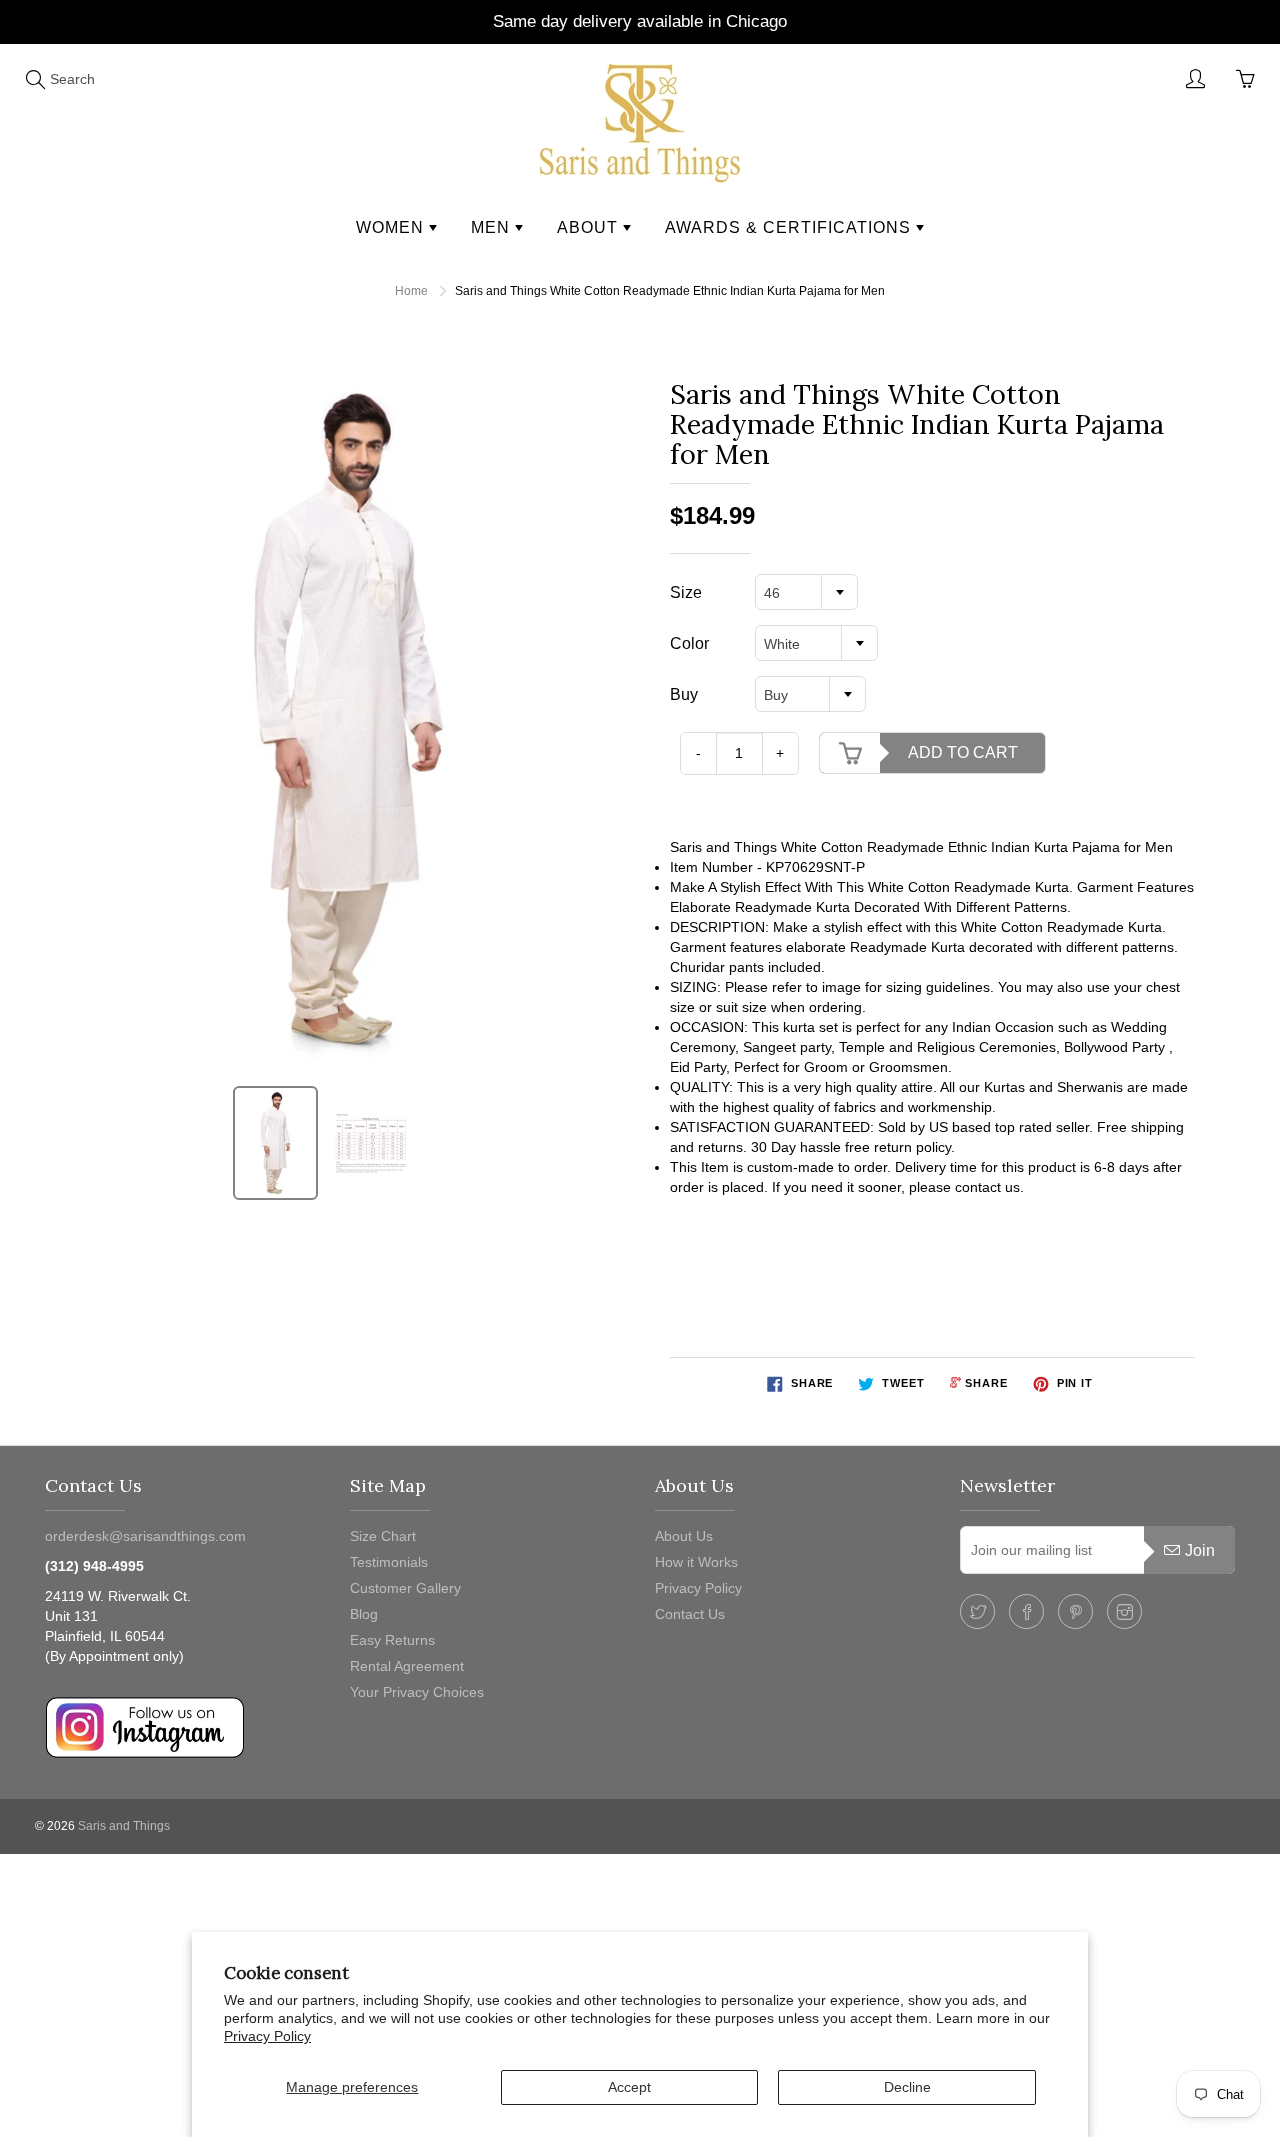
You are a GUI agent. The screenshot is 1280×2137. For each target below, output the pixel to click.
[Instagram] (1124, 1611)
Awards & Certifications (790, 227)
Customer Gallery (405, 1588)
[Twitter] (977, 1611)
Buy (684, 694)
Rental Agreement (407, 1666)
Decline (907, 2087)
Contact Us (690, 1614)
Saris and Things (124, 1826)
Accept (629, 2087)
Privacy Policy (267, 2036)
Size (686, 592)
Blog (364, 1614)
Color (689, 643)
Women (392, 227)
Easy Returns (392, 1640)
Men (493, 227)
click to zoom (353, 720)
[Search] (35, 79)
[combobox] (806, 592)
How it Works (696, 1562)
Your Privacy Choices (417, 1692)
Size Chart (383, 1536)
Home (411, 291)
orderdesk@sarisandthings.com (145, 1536)
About (590, 227)
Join (1200, 1550)
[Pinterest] (1075, 1611)
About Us (684, 1536)
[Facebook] (1026, 1611)
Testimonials (389, 1562)
